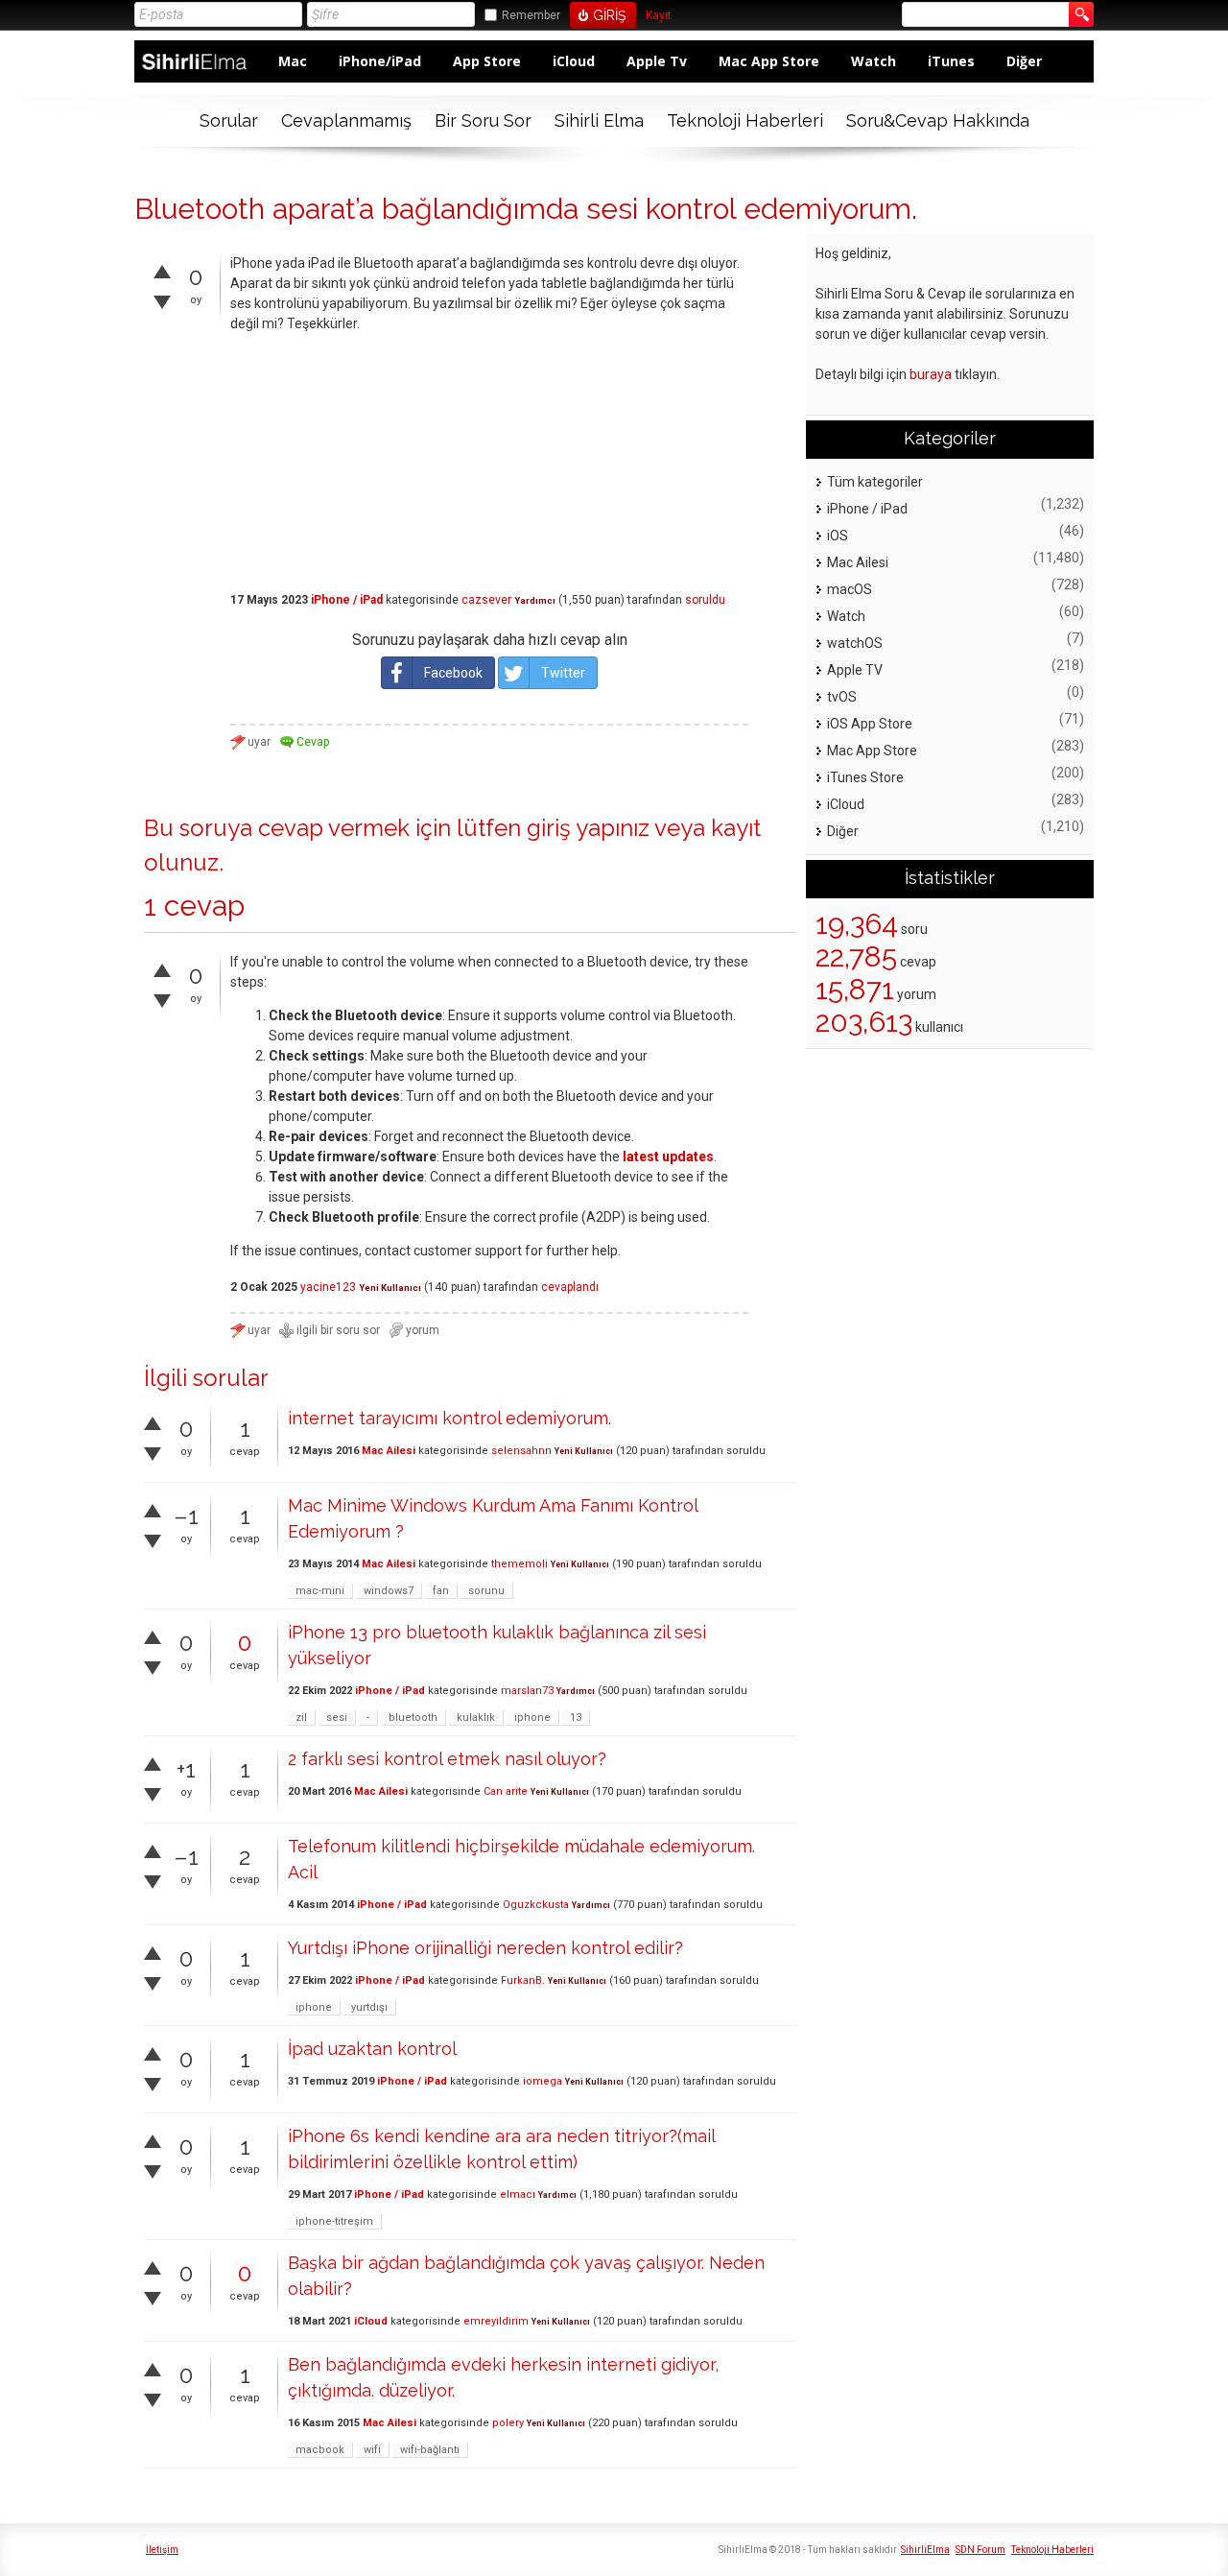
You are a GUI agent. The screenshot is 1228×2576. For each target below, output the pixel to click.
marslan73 (527, 1691)
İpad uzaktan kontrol (372, 2049)
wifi (372, 2450)
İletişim (162, 2550)
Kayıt (659, 16)
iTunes (951, 61)
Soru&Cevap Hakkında (938, 120)
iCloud (574, 61)
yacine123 (328, 1287)
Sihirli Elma (599, 120)
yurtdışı (369, 2007)
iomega (543, 2081)
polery (508, 2423)
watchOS (855, 643)
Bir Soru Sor (483, 120)
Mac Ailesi (389, 1451)
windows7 (389, 1591)
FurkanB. (523, 1980)
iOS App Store (870, 724)
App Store (487, 61)
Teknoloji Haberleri (745, 120)
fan (441, 1591)
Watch (874, 61)
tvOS (842, 697)
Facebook (453, 673)
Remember (531, 15)
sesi (337, 1717)
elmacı (518, 2194)
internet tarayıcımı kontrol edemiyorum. (449, 1418)
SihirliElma (925, 2550)
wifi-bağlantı (430, 2450)
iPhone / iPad (347, 600)
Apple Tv (657, 61)
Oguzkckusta (536, 1905)
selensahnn (521, 1451)
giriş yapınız (588, 828)
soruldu (705, 600)
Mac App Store (769, 61)
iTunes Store (865, 777)
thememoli (520, 1564)
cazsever (486, 600)
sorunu (486, 1591)
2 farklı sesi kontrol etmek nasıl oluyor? (447, 1759)
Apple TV (855, 670)
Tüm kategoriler (875, 482)
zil (301, 1717)
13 (576, 1717)
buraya (931, 374)
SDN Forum (980, 2550)
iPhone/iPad (380, 61)
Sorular (229, 120)
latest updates (668, 1157)
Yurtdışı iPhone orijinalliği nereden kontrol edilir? (485, 1948)
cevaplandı (570, 1287)
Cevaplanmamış (346, 120)
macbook (320, 2450)
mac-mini (320, 1591)
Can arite (506, 1791)
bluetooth (413, 1717)
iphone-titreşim (334, 2221)
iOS (838, 536)
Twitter (563, 673)
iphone (532, 1717)
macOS (850, 589)
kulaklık (476, 1717)
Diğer (1024, 61)
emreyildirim (496, 2321)
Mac (293, 61)
